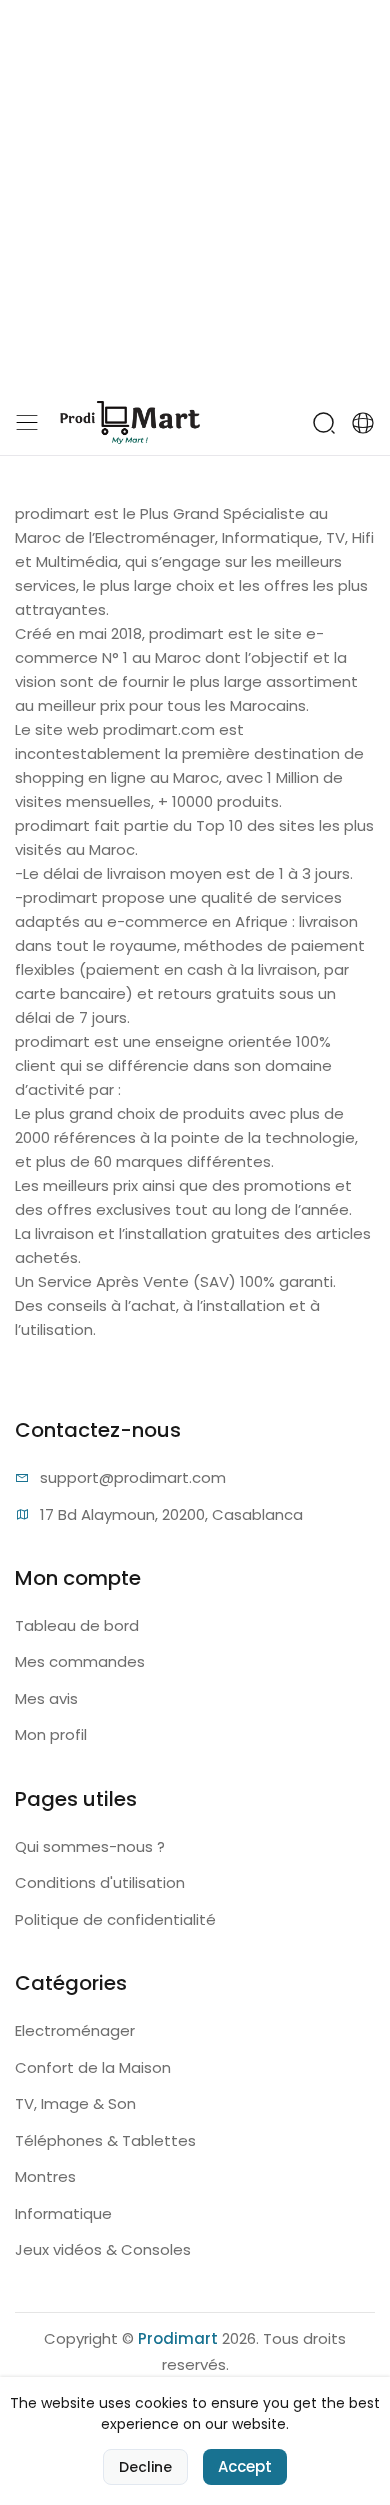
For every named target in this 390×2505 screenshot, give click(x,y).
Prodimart (178, 2338)
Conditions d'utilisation (100, 1882)
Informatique (63, 2213)
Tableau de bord (77, 1625)
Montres (45, 2176)
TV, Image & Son (75, 2103)
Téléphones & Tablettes (105, 2140)
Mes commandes (80, 1661)
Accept (245, 2466)
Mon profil (51, 1734)
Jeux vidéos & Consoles (103, 2249)
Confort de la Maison (93, 2067)
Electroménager (75, 2030)
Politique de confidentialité (115, 1919)
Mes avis (46, 1698)
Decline (145, 2467)
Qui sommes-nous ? (90, 1846)
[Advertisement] (195, 195)
